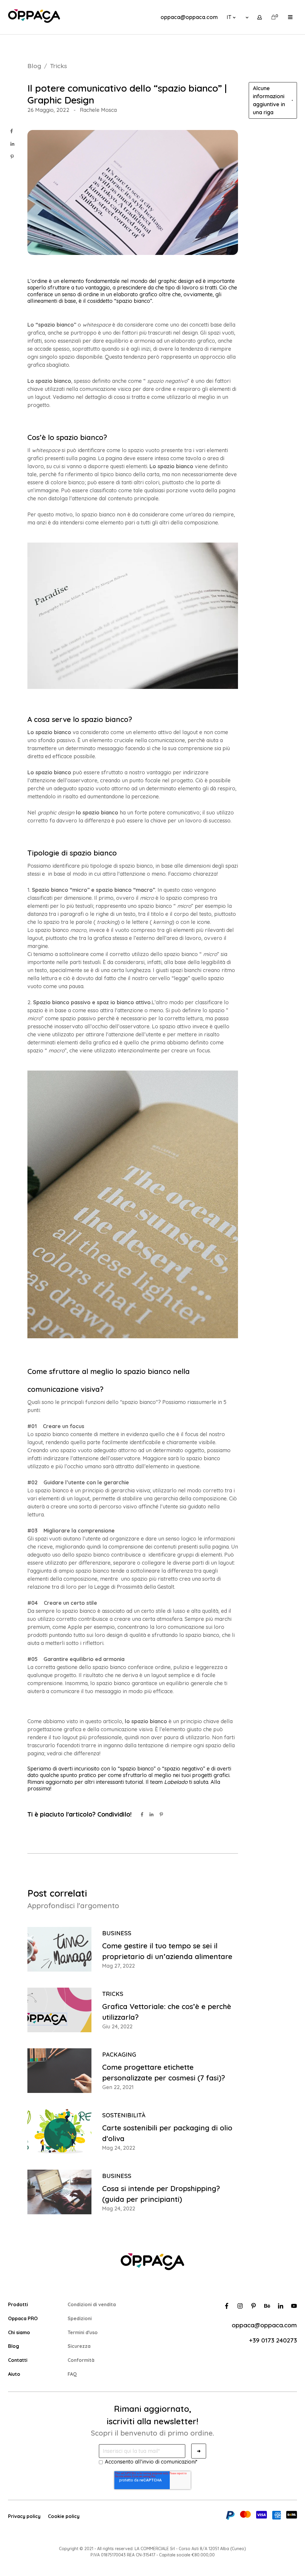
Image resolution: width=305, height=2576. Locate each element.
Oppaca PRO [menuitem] (23, 2318)
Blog (34, 66)
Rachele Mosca (98, 110)
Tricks (59, 66)
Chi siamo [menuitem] (19, 2332)
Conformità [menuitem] (81, 2360)
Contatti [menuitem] (18, 2360)
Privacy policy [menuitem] (24, 2516)
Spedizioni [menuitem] (80, 2318)
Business (117, 1933)
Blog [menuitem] (14, 2346)
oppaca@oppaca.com (189, 17)
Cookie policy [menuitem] (64, 2516)
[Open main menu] (290, 17)
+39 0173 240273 (273, 2340)
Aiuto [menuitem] (14, 2374)
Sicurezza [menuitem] (79, 2346)
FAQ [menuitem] (72, 2374)
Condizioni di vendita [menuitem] (92, 2304)
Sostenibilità (124, 2115)
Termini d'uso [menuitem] (83, 2332)
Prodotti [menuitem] (18, 2304)
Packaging (119, 2054)
